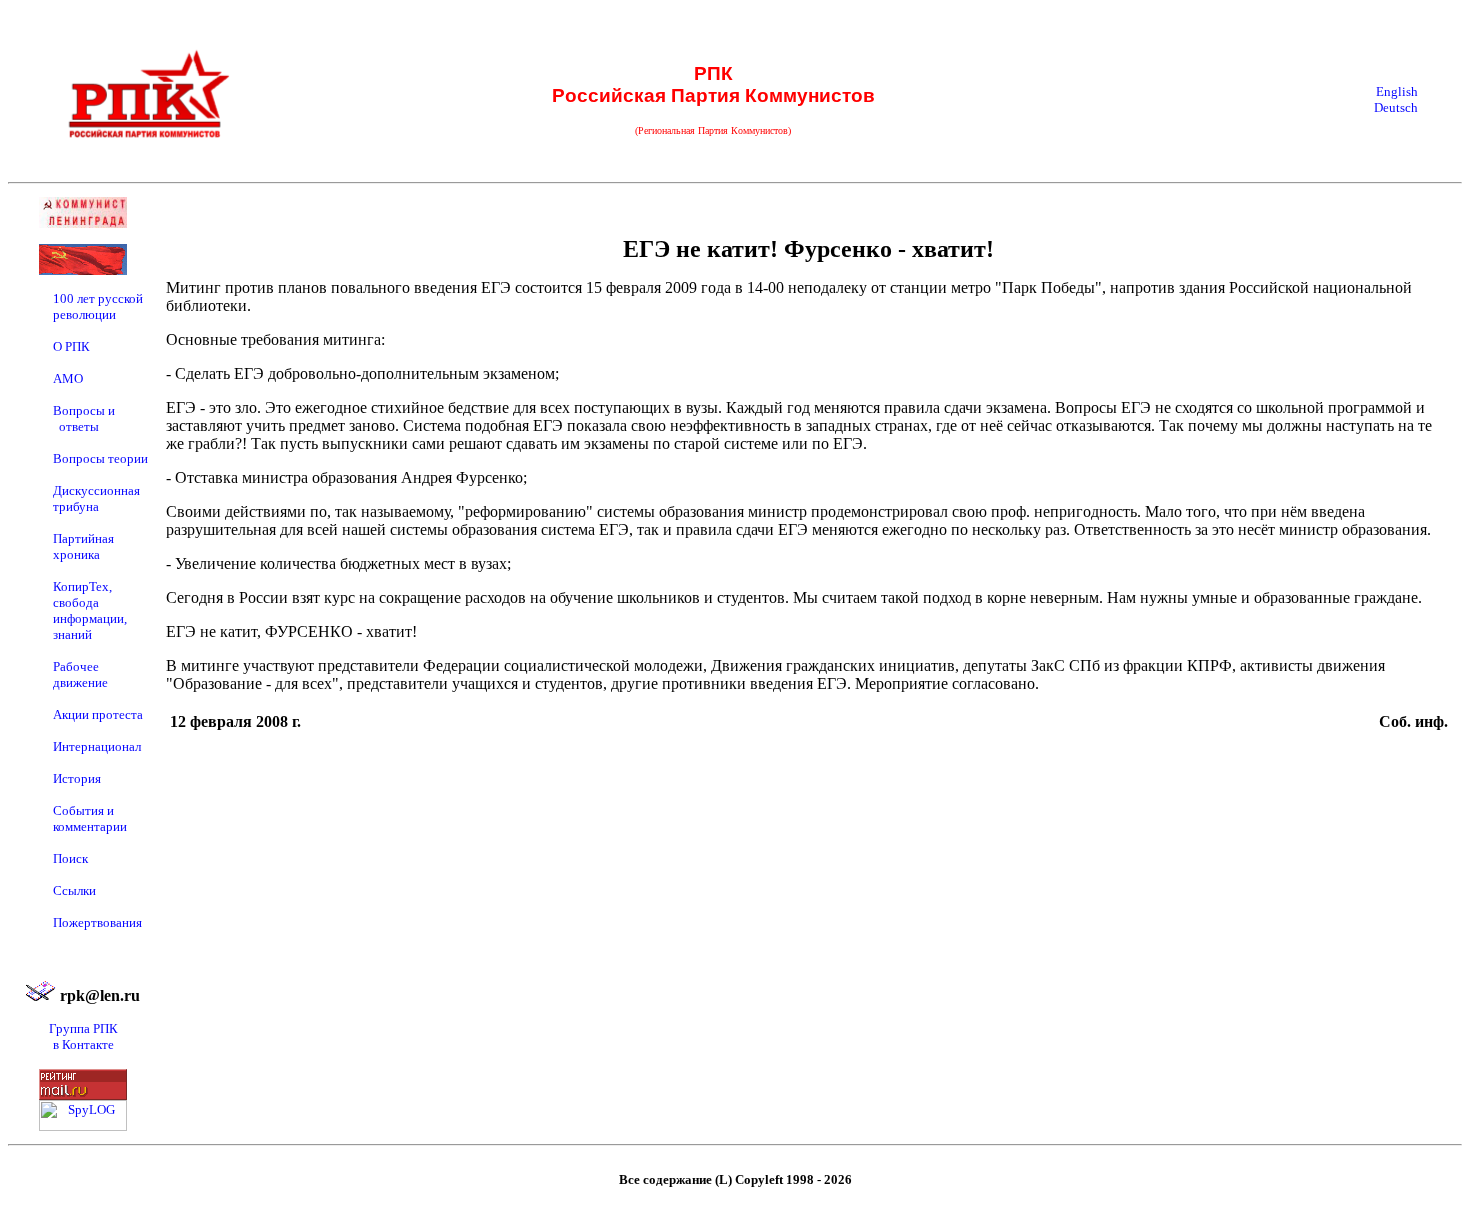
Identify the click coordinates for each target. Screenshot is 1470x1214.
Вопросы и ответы (84, 418)
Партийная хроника (83, 546)
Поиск (70, 858)
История (77, 778)
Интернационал (97, 746)
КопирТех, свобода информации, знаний (90, 610)
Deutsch (1396, 107)
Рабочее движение (80, 674)
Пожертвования (97, 922)
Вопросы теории (100, 458)
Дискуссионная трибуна (96, 498)
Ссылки (74, 890)
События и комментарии (90, 818)
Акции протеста (98, 714)
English (1397, 91)
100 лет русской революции (98, 306)
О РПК (71, 346)
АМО (68, 378)
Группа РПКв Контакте (83, 1036)
